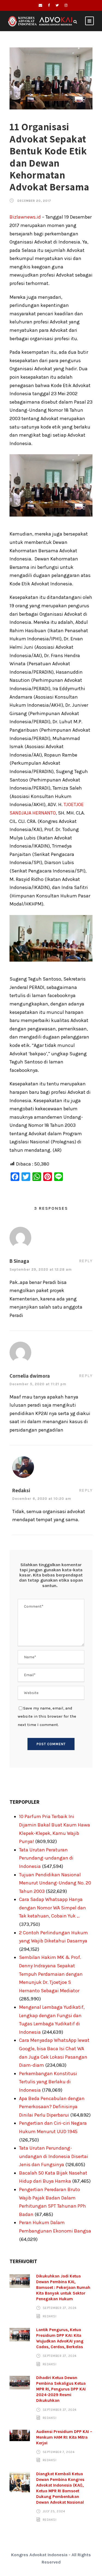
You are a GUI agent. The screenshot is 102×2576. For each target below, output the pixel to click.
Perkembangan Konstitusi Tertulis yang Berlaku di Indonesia (48, 2082)
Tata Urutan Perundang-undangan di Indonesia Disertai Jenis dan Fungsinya (54, 2156)
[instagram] (66, 5)
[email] (40, 5)
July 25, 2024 (54, 2511)
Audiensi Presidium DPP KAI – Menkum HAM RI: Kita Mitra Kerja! (64, 2437)
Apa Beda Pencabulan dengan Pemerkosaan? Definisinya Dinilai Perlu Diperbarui (52, 2107)
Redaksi (50, 2316)
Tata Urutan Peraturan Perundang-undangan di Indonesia (46, 1858)
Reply (86, 1261)
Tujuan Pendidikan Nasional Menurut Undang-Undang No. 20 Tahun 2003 (55, 1883)
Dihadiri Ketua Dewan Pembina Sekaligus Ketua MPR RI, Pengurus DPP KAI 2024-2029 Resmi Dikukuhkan (61, 2389)
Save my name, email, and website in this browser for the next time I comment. (47, 1716)
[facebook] (49, 5)
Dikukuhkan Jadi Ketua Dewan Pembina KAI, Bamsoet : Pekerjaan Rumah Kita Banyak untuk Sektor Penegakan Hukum (63, 2288)
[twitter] (57, 5)
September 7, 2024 (59, 2452)
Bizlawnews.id (25, 217)
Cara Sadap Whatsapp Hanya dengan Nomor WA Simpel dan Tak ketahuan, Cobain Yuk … (52, 1908)
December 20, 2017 (34, 201)
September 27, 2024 (60, 2308)
